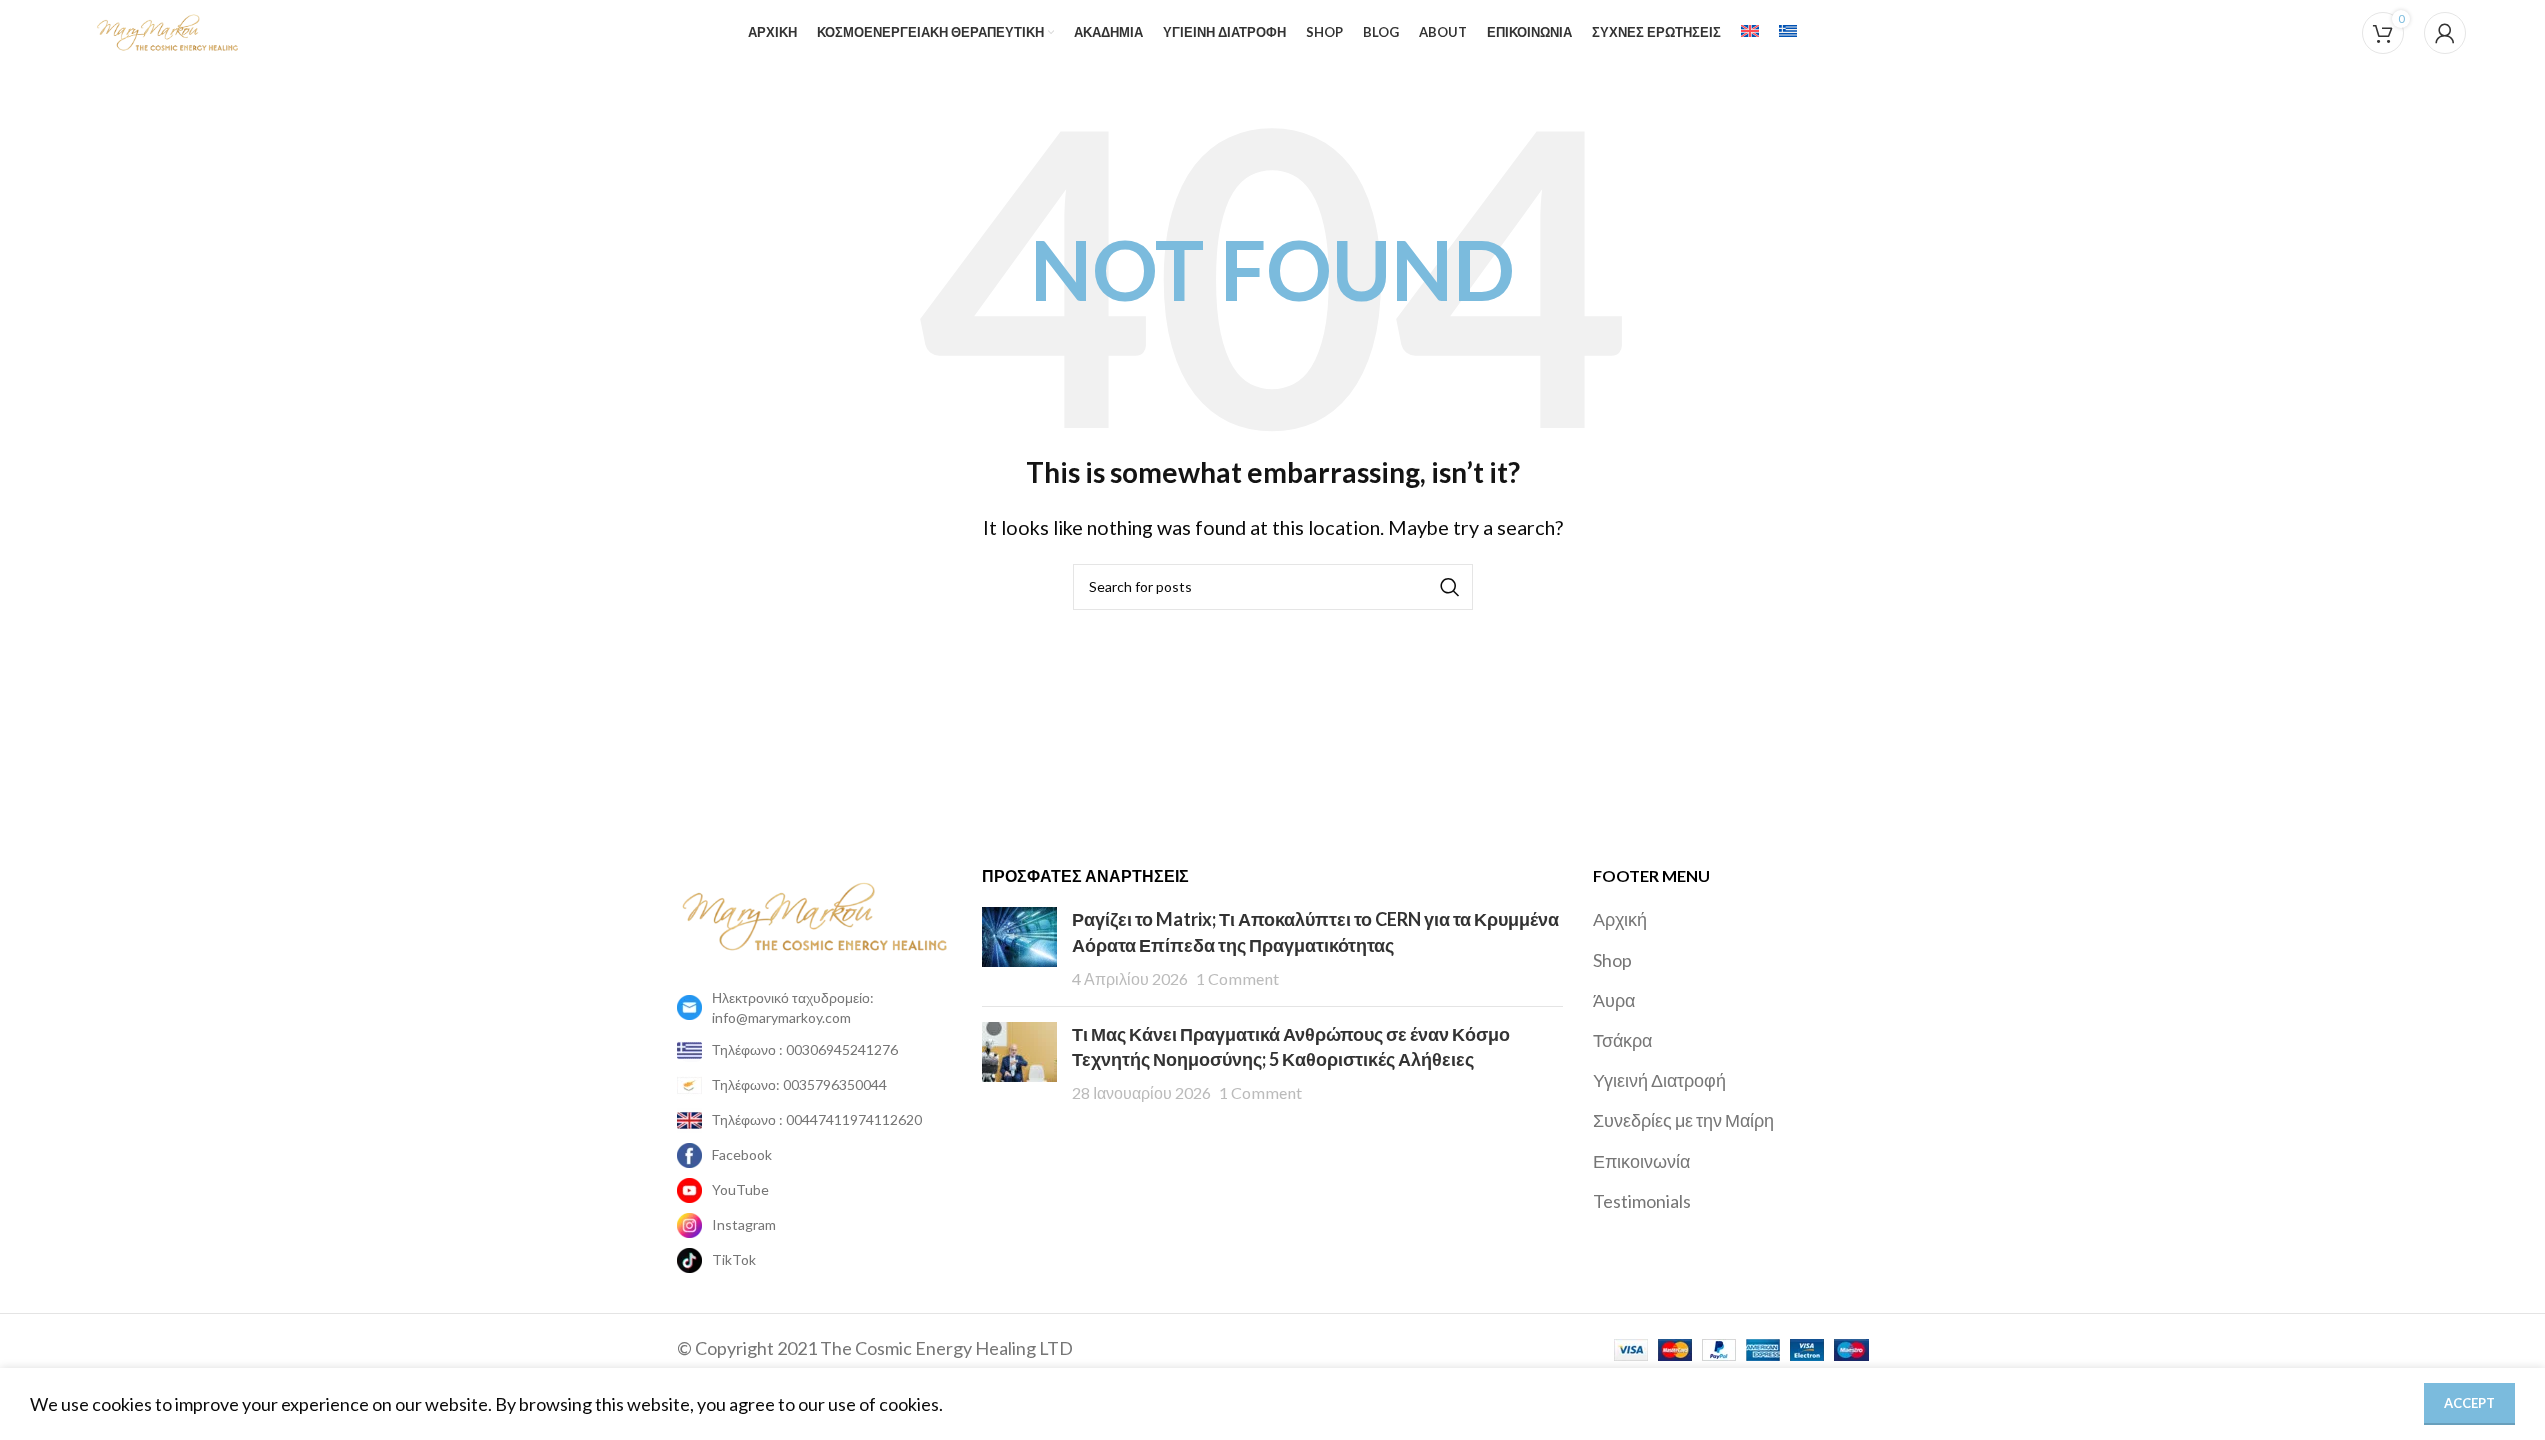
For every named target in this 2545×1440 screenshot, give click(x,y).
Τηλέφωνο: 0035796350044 (799, 1084)
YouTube (740, 1189)
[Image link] (815, 914)
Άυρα (1614, 1000)
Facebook (742, 1154)
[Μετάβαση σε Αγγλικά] (1750, 33)
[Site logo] (167, 30)
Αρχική (1620, 919)
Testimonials (1642, 1201)
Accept (2469, 1403)
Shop (1612, 960)
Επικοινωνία (1641, 1161)
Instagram (744, 1224)
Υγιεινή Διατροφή (1659, 1080)
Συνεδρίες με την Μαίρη (1683, 1120)
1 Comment (1237, 978)
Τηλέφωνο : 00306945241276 (805, 1049)
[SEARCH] (1450, 587)
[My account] (2445, 33)
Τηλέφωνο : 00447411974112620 (817, 1119)
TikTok (734, 1259)
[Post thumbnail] (1019, 949)
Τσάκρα (1622, 1040)
